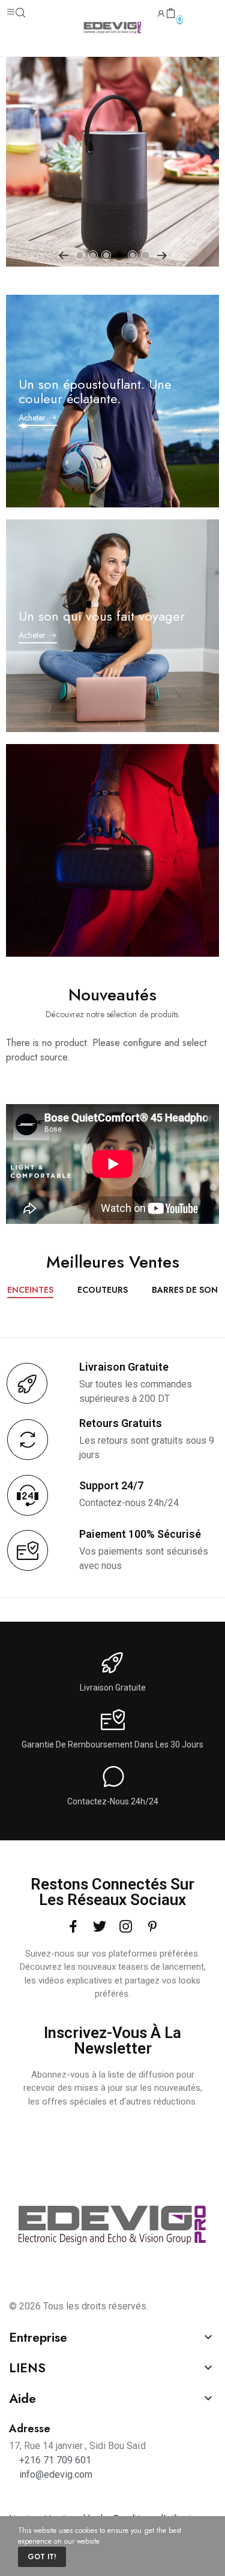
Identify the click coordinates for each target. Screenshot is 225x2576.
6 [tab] (146, 255)
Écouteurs (103, 1291)
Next (162, 255)
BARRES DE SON (185, 1291)
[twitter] (100, 1927)
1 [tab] (80, 255)
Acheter (32, 418)
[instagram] (126, 1927)
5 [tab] (133, 255)
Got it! (42, 2557)
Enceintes (30, 1291)
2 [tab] (93, 255)
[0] (170, 14)
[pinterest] (152, 1927)
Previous (64, 255)
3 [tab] (106, 255)
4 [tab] (119, 255)
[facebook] (73, 1927)
